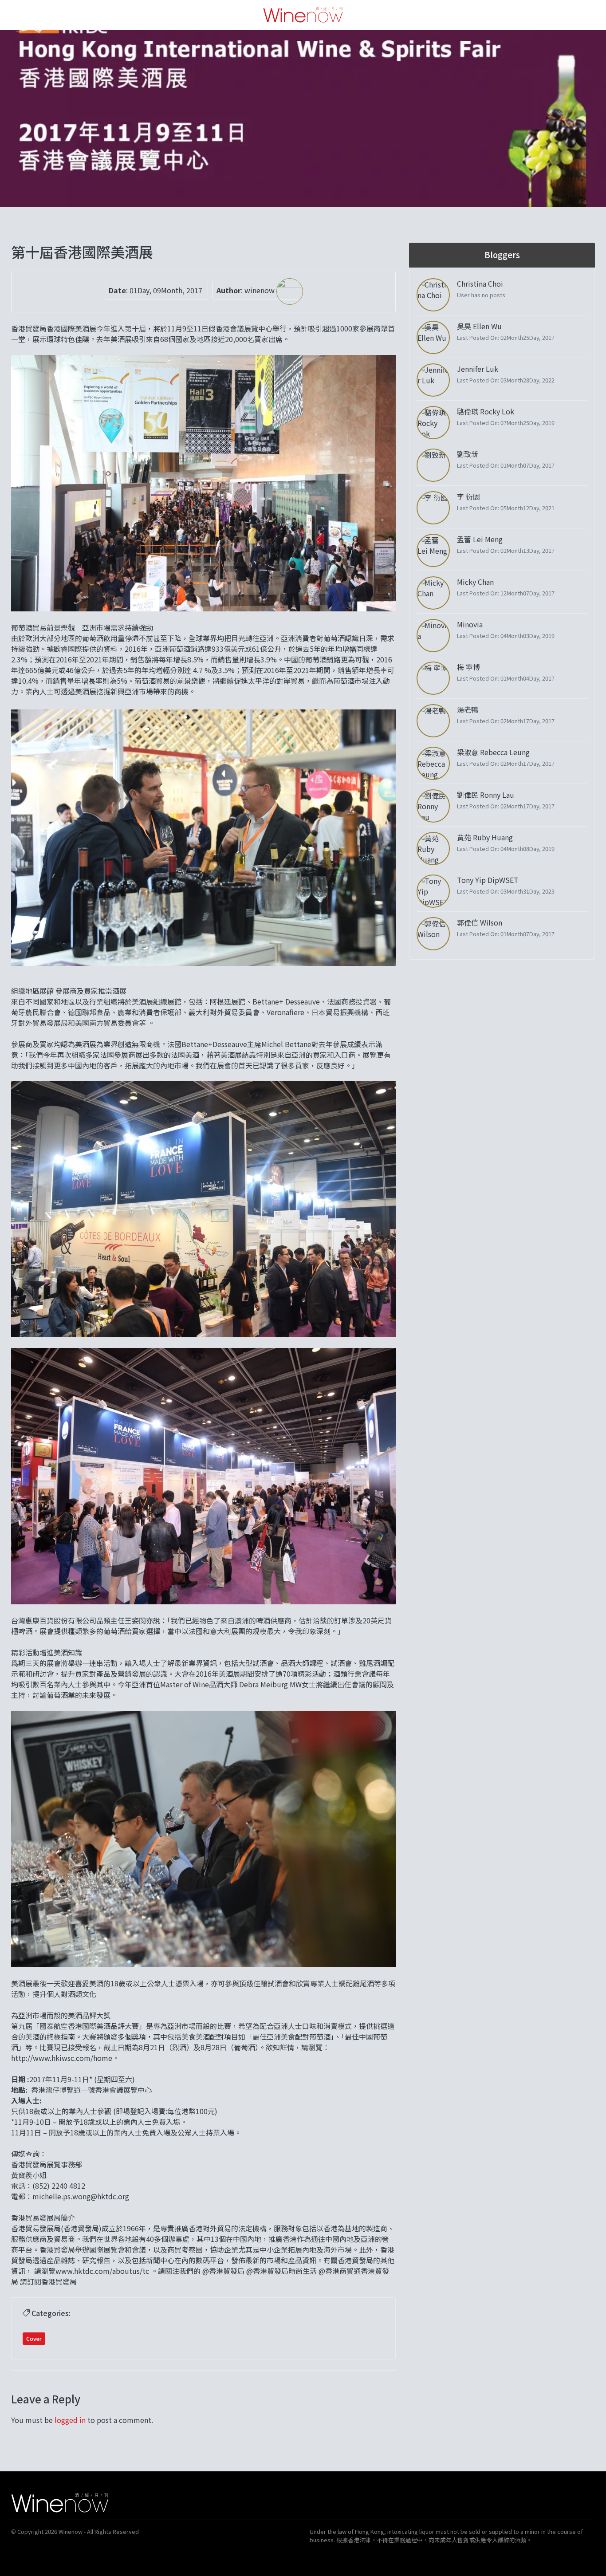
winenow (260, 290)
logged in (70, 2420)
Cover (34, 2338)
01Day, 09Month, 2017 (166, 290)
